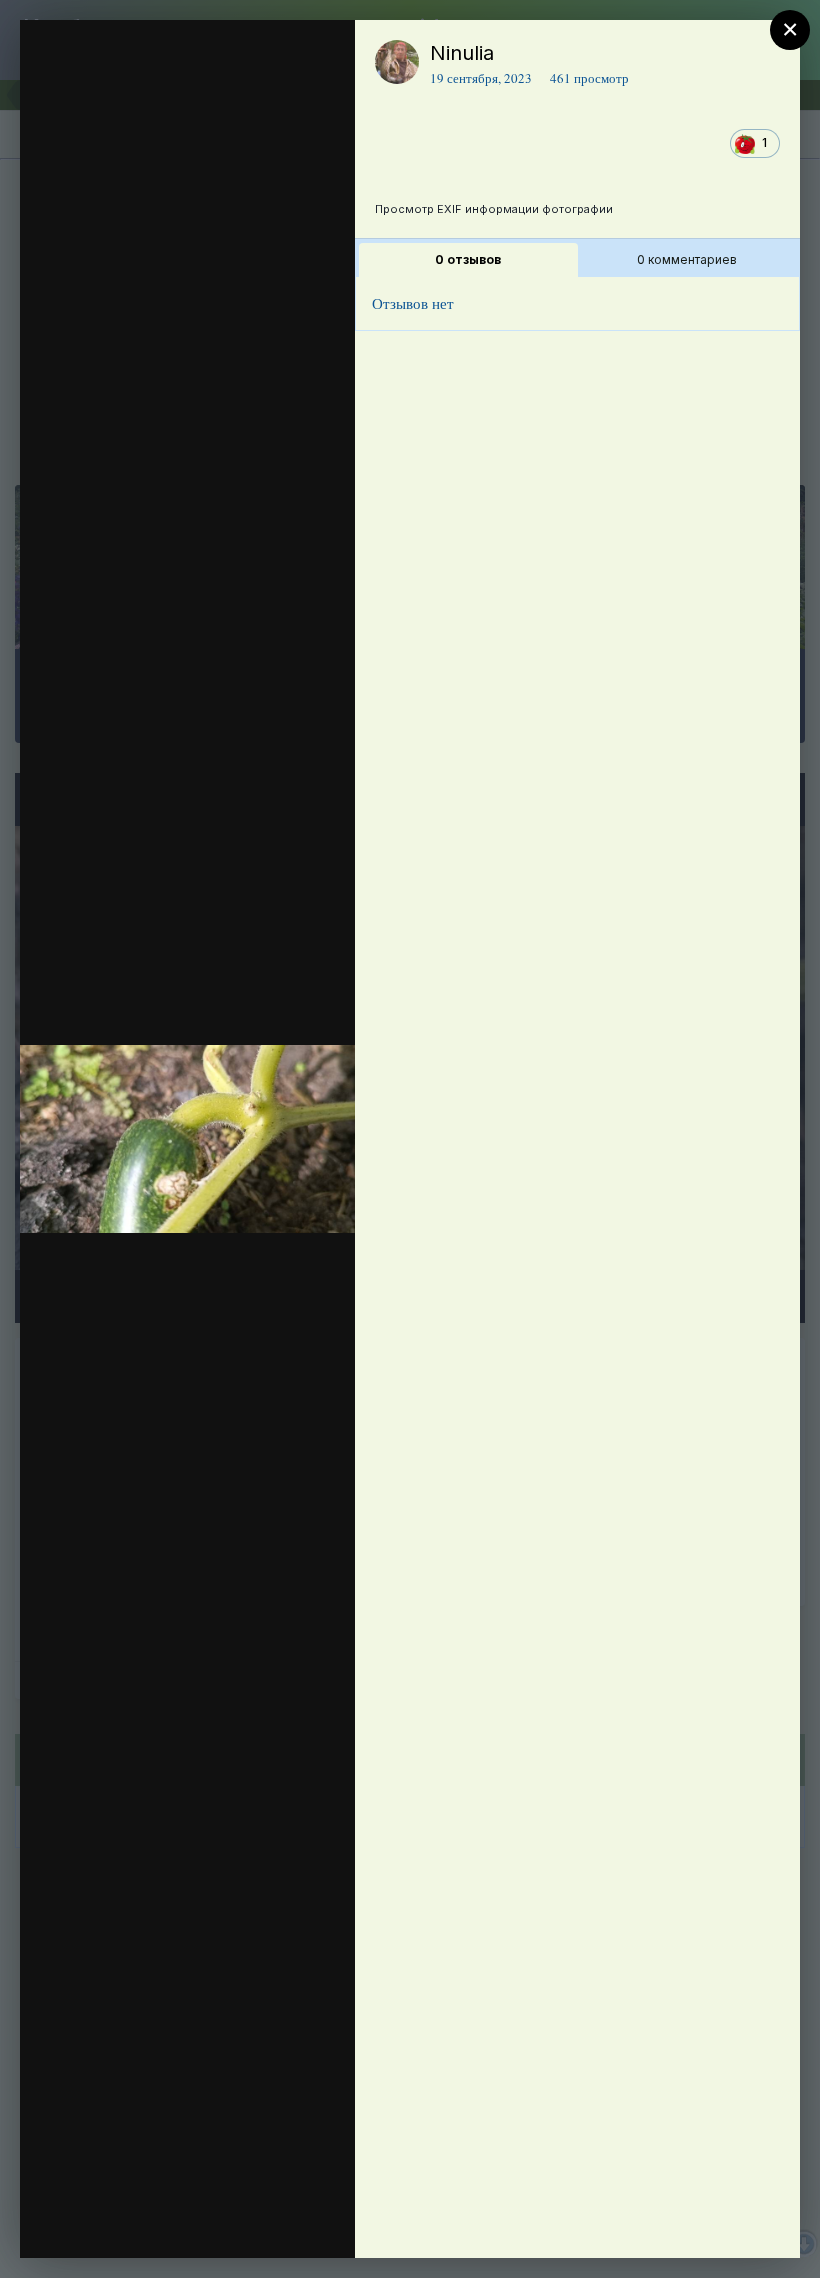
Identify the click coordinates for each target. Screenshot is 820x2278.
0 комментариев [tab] (687, 259)
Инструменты (267, 2222)
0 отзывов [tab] (468, 259)
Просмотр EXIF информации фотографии (494, 209)
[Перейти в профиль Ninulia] (397, 62)
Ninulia (462, 53)
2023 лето (155, 180)
